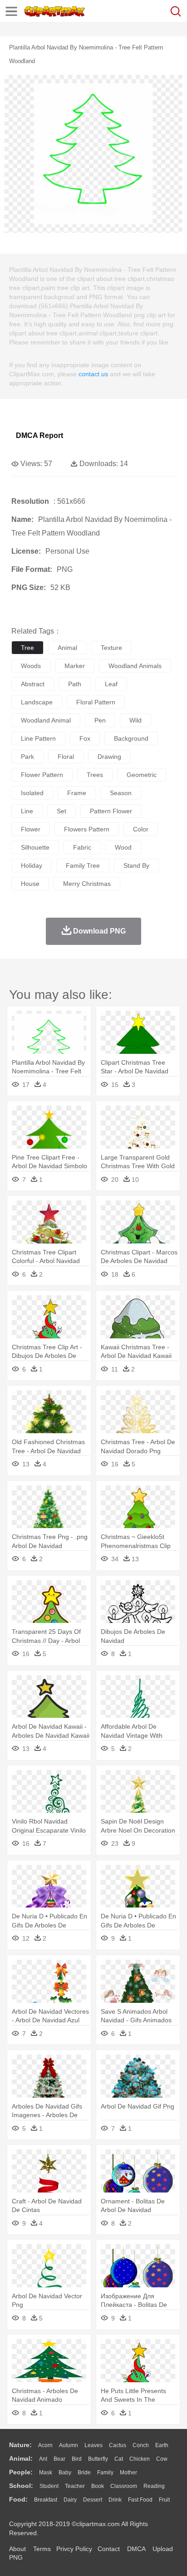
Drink (115, 2500)
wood (123, 847)
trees (95, 775)
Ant (43, 2459)
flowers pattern (87, 829)
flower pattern (42, 775)
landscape (37, 702)
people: (21, 2472)
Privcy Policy (74, 2549)
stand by (136, 865)
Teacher (75, 2486)
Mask (46, 2473)
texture (111, 648)
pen (100, 720)
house (30, 884)
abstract (33, 684)
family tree (83, 865)
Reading (154, 2486)
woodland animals (135, 666)
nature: (20, 2445)
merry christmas (87, 884)
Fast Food (140, 2500)
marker (75, 666)
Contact (109, 2549)
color (141, 829)
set (62, 811)
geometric (142, 775)
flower (31, 829)
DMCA (136, 2549)
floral (66, 757)
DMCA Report (39, 435)
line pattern (38, 738)
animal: (21, 2458)
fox (85, 738)
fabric (82, 847)
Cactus (118, 2445)
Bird (77, 2459)
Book (98, 2486)
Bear (59, 2459)
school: (21, 2486)
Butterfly (98, 2459)
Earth (162, 2445)
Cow (162, 2459)
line (27, 811)
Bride (84, 2473)
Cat (119, 2459)
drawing (109, 757)
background (131, 738)
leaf (111, 684)
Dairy (70, 2500)
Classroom (124, 2486)
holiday (32, 865)
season (121, 793)
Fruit (164, 2500)
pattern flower (111, 811)
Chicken (140, 2459)
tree (27, 648)
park (27, 757)
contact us (93, 374)
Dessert (93, 2500)
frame (77, 793)
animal (67, 648)
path (75, 684)
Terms (42, 2549)
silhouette (35, 847)
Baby (65, 2473)
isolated (32, 793)
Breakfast (46, 2500)
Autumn (69, 2445)
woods (31, 666)
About (17, 2549)
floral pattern (96, 702)
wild (135, 720)
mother (128, 2473)
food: (18, 2499)
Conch (141, 2445)
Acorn (45, 2445)
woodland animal (46, 720)
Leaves (93, 2445)
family (105, 2473)
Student (49, 2486)
